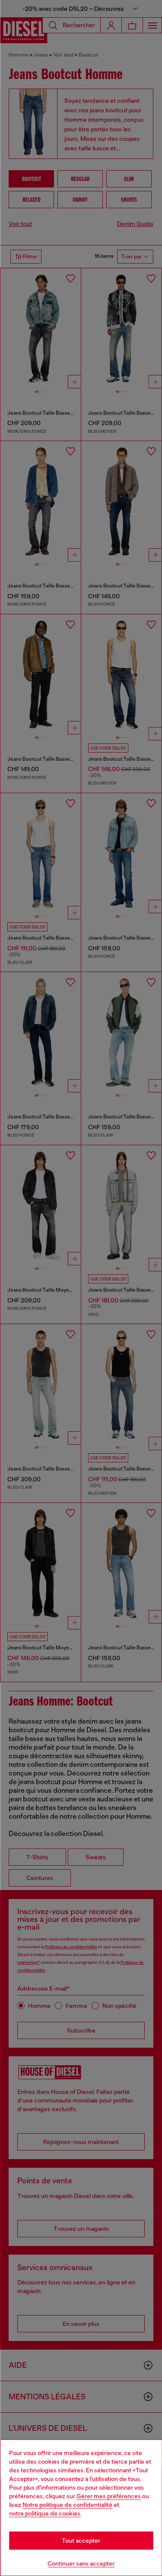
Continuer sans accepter (81, 2563)
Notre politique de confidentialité (67, 2505)
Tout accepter (81, 2541)
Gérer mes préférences (109, 2496)
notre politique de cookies (45, 2513)
